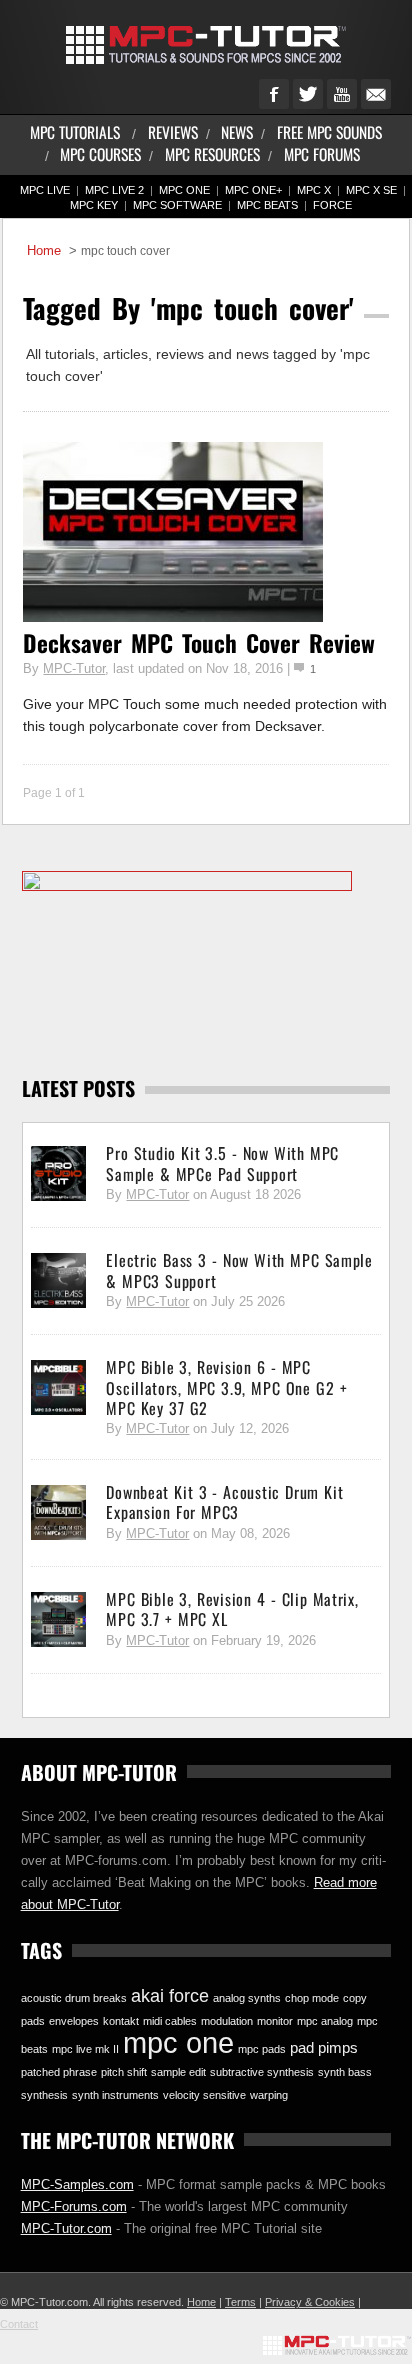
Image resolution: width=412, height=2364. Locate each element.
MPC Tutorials (75, 131)
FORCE (332, 205)
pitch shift (124, 2072)
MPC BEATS (267, 205)
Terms (240, 2302)
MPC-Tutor (74, 669)
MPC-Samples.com (77, 2184)
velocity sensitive (204, 2095)
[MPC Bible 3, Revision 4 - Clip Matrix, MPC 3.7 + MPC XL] (58, 1620)
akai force (170, 1996)
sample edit (178, 2072)
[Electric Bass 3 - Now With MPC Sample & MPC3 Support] (58, 1281)
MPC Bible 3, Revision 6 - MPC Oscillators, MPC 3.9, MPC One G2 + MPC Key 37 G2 (226, 1387)
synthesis (44, 2095)
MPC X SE (371, 190)
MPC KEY (94, 205)
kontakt (121, 2021)
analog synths (247, 1998)
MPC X (314, 190)
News (237, 131)
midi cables (170, 2021)
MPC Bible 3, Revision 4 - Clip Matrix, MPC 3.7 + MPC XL (232, 1609)
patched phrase (59, 2072)
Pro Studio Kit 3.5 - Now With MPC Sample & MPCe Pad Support (222, 1163)
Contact (19, 2324)
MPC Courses (100, 153)
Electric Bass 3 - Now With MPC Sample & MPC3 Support (239, 1270)
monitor (275, 2021)
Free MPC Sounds (329, 131)
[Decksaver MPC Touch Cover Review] (173, 617)
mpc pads (262, 2049)
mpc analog (325, 2021)
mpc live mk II (85, 2049)
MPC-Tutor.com (66, 2228)
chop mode (312, 1998)
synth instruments (115, 2095)
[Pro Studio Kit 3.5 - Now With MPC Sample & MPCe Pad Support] (58, 1174)
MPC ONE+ (253, 190)
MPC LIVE (45, 190)
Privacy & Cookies (310, 2302)
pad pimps (324, 2047)
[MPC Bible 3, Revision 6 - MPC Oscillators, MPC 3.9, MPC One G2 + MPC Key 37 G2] (58, 1388)
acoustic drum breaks (74, 1998)
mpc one (178, 2042)
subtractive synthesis (262, 2072)
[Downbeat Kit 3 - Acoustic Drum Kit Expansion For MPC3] (58, 1513)
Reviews (173, 131)
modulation (227, 2021)
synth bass (345, 2072)
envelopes (74, 2021)
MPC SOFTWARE (177, 205)
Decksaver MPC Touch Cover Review (199, 642)
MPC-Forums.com (74, 2206)
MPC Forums (322, 153)
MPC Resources (212, 153)
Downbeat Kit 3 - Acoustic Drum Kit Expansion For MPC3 (224, 1502)
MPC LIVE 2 (114, 190)
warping (269, 2095)
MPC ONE (184, 190)
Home (44, 251)
